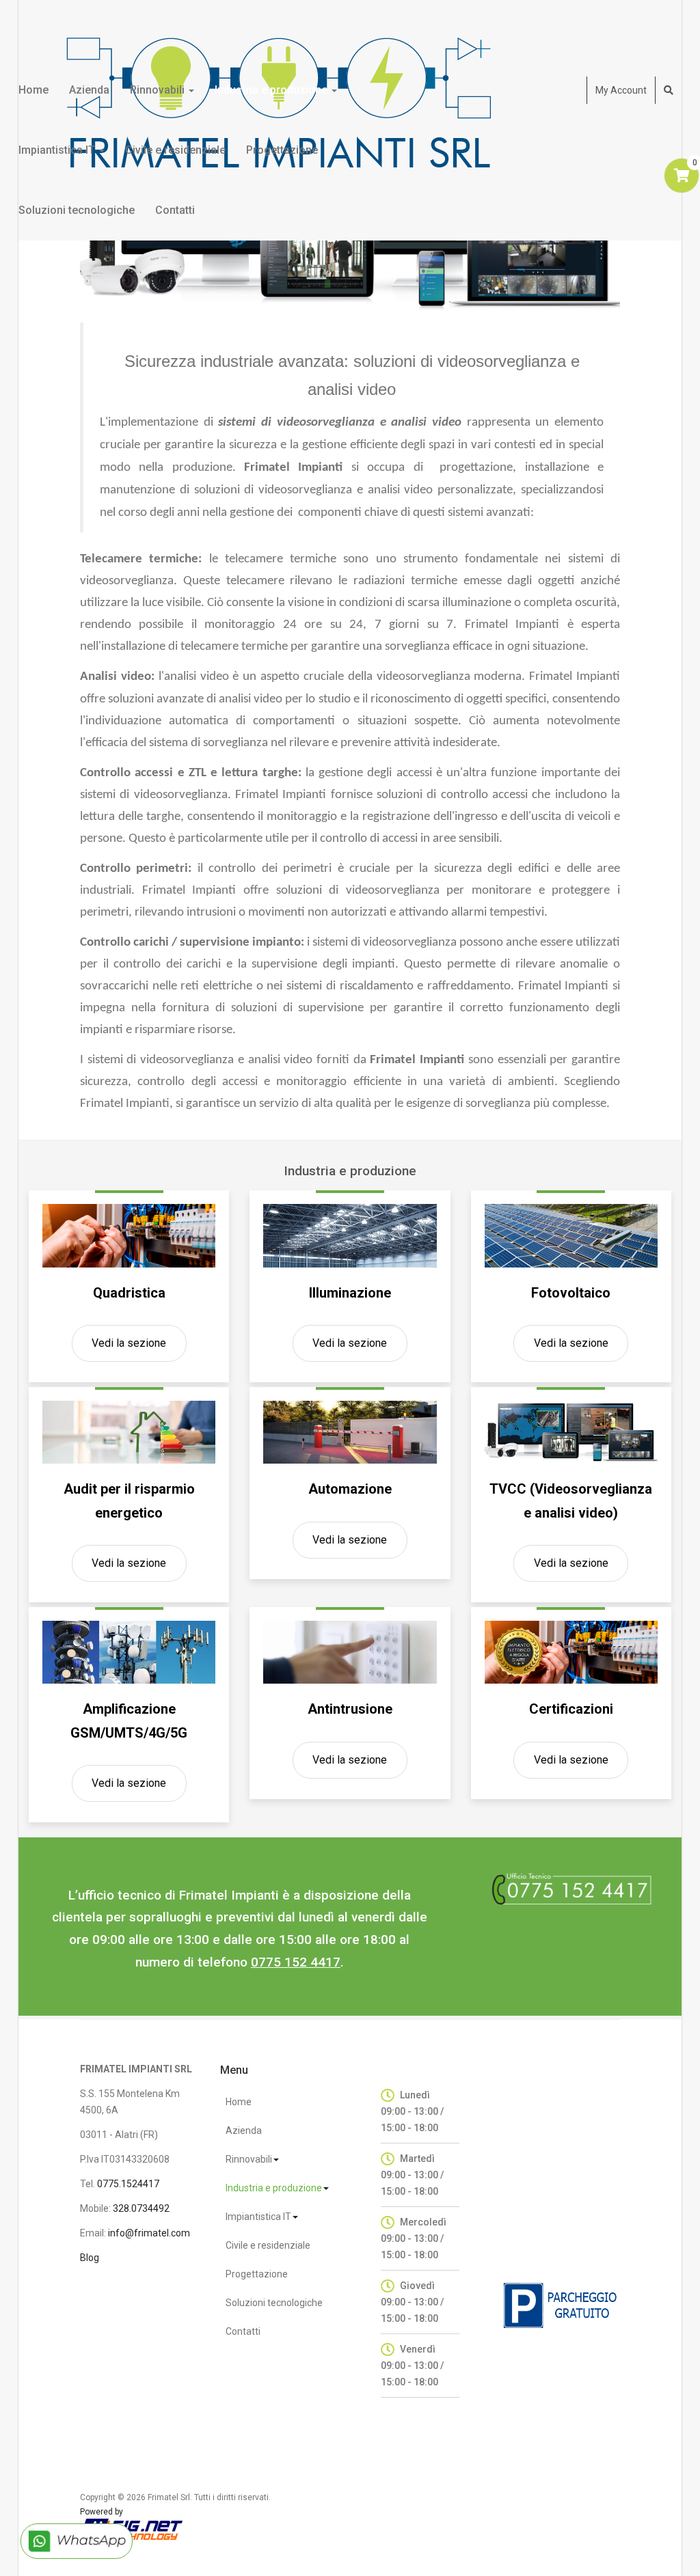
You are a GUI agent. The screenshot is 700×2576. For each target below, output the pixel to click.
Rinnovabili (159, 90)
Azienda (89, 90)
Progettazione (282, 150)
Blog (90, 2258)
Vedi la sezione (129, 1343)
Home (33, 90)
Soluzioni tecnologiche (77, 210)
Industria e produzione (272, 90)
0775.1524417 (128, 2184)
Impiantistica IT (58, 150)
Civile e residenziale (175, 150)
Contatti (175, 210)
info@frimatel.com (149, 2233)
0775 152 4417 (296, 1962)
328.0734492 (141, 2208)
